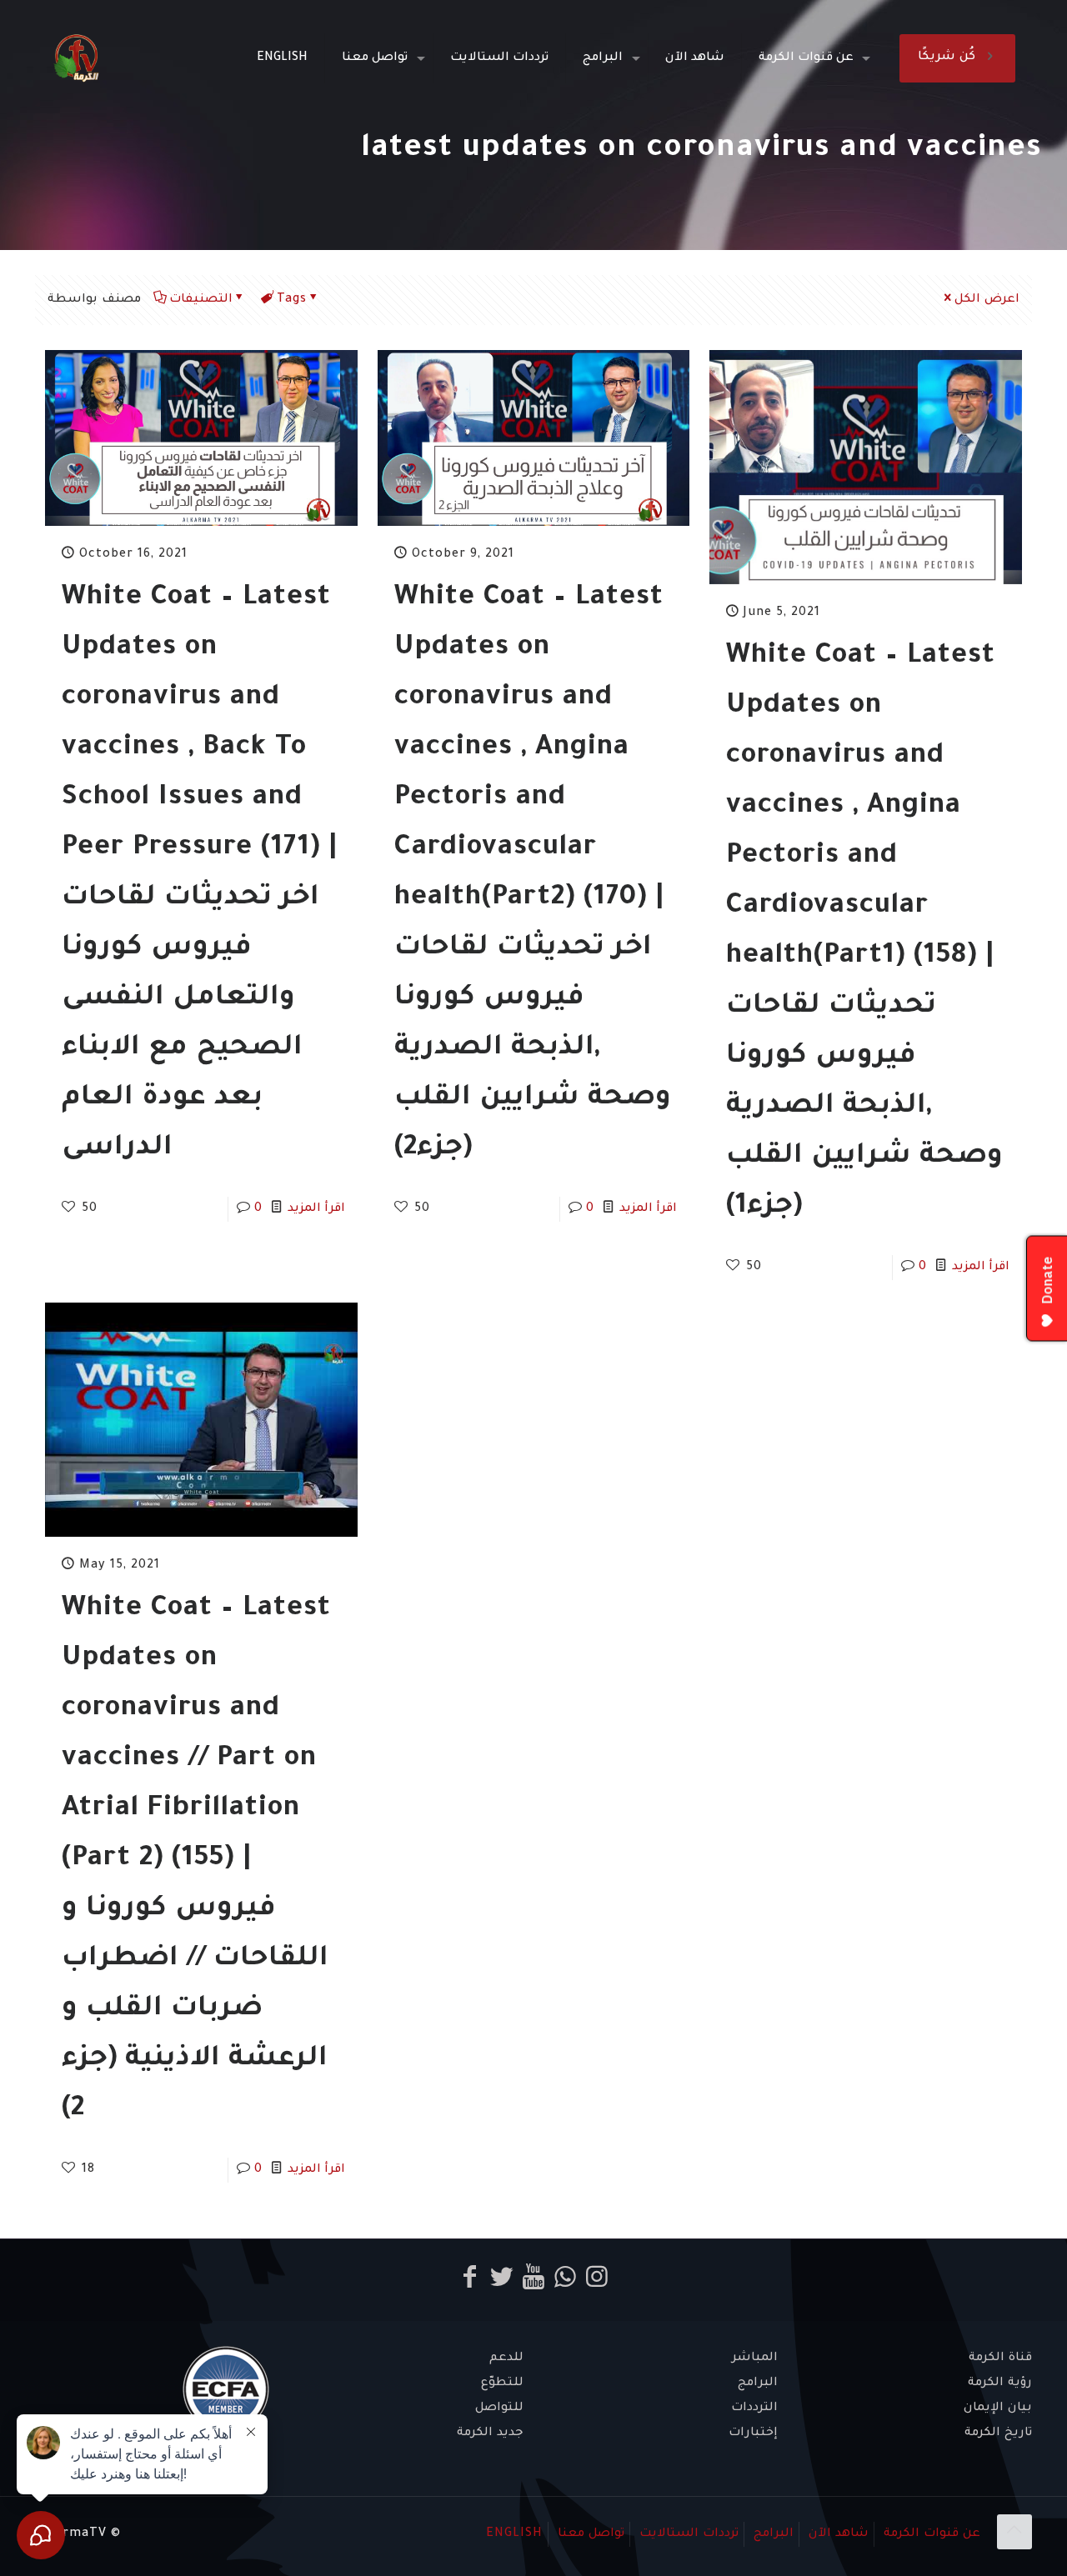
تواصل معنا (591, 2534)
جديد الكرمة (490, 2433)
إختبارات (753, 2433)
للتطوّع (502, 2383)
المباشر (755, 2358)
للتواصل (499, 2408)
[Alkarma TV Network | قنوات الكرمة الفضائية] (76, 58)
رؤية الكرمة (1000, 2383)
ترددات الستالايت (689, 2534)
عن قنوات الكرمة (932, 2534)
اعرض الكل (987, 300)
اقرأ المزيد (316, 1209)
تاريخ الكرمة (998, 2433)
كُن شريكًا (947, 58)
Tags (292, 300)
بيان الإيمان (998, 2408)
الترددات (754, 2408)
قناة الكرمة (1000, 2358)
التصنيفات (201, 300)
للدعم (506, 2358)
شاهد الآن (839, 2534)
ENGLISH (514, 2534)
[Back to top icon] (1014, 2532)
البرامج (758, 2383)
